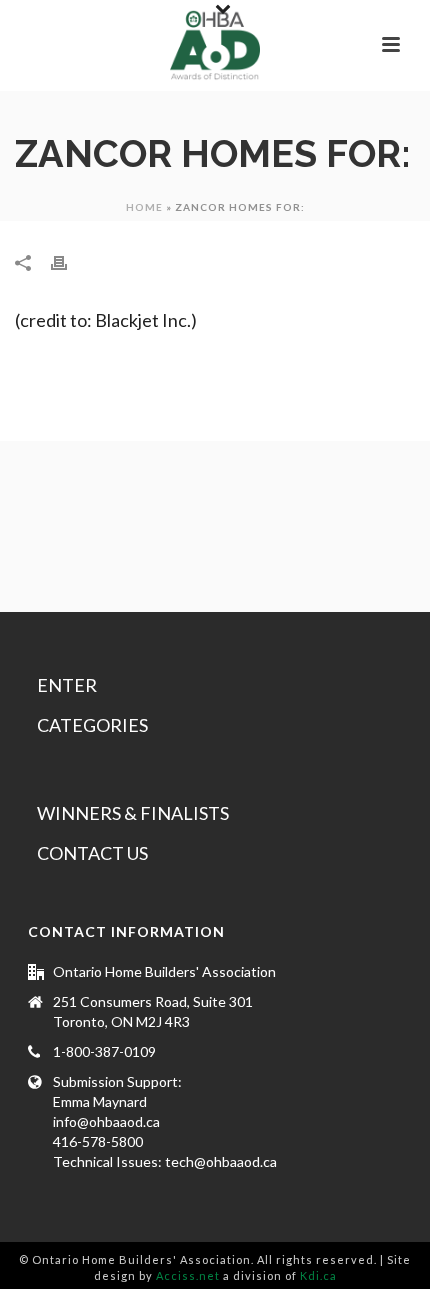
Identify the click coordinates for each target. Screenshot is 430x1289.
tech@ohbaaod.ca (221, 1161)
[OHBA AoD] (215, 45)
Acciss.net (188, 1275)
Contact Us (92, 853)
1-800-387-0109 (104, 1051)
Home (144, 207)
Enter (67, 685)
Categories (92, 725)
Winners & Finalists (133, 813)
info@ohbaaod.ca (106, 1121)
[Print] (69, 262)
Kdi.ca (318, 1275)
